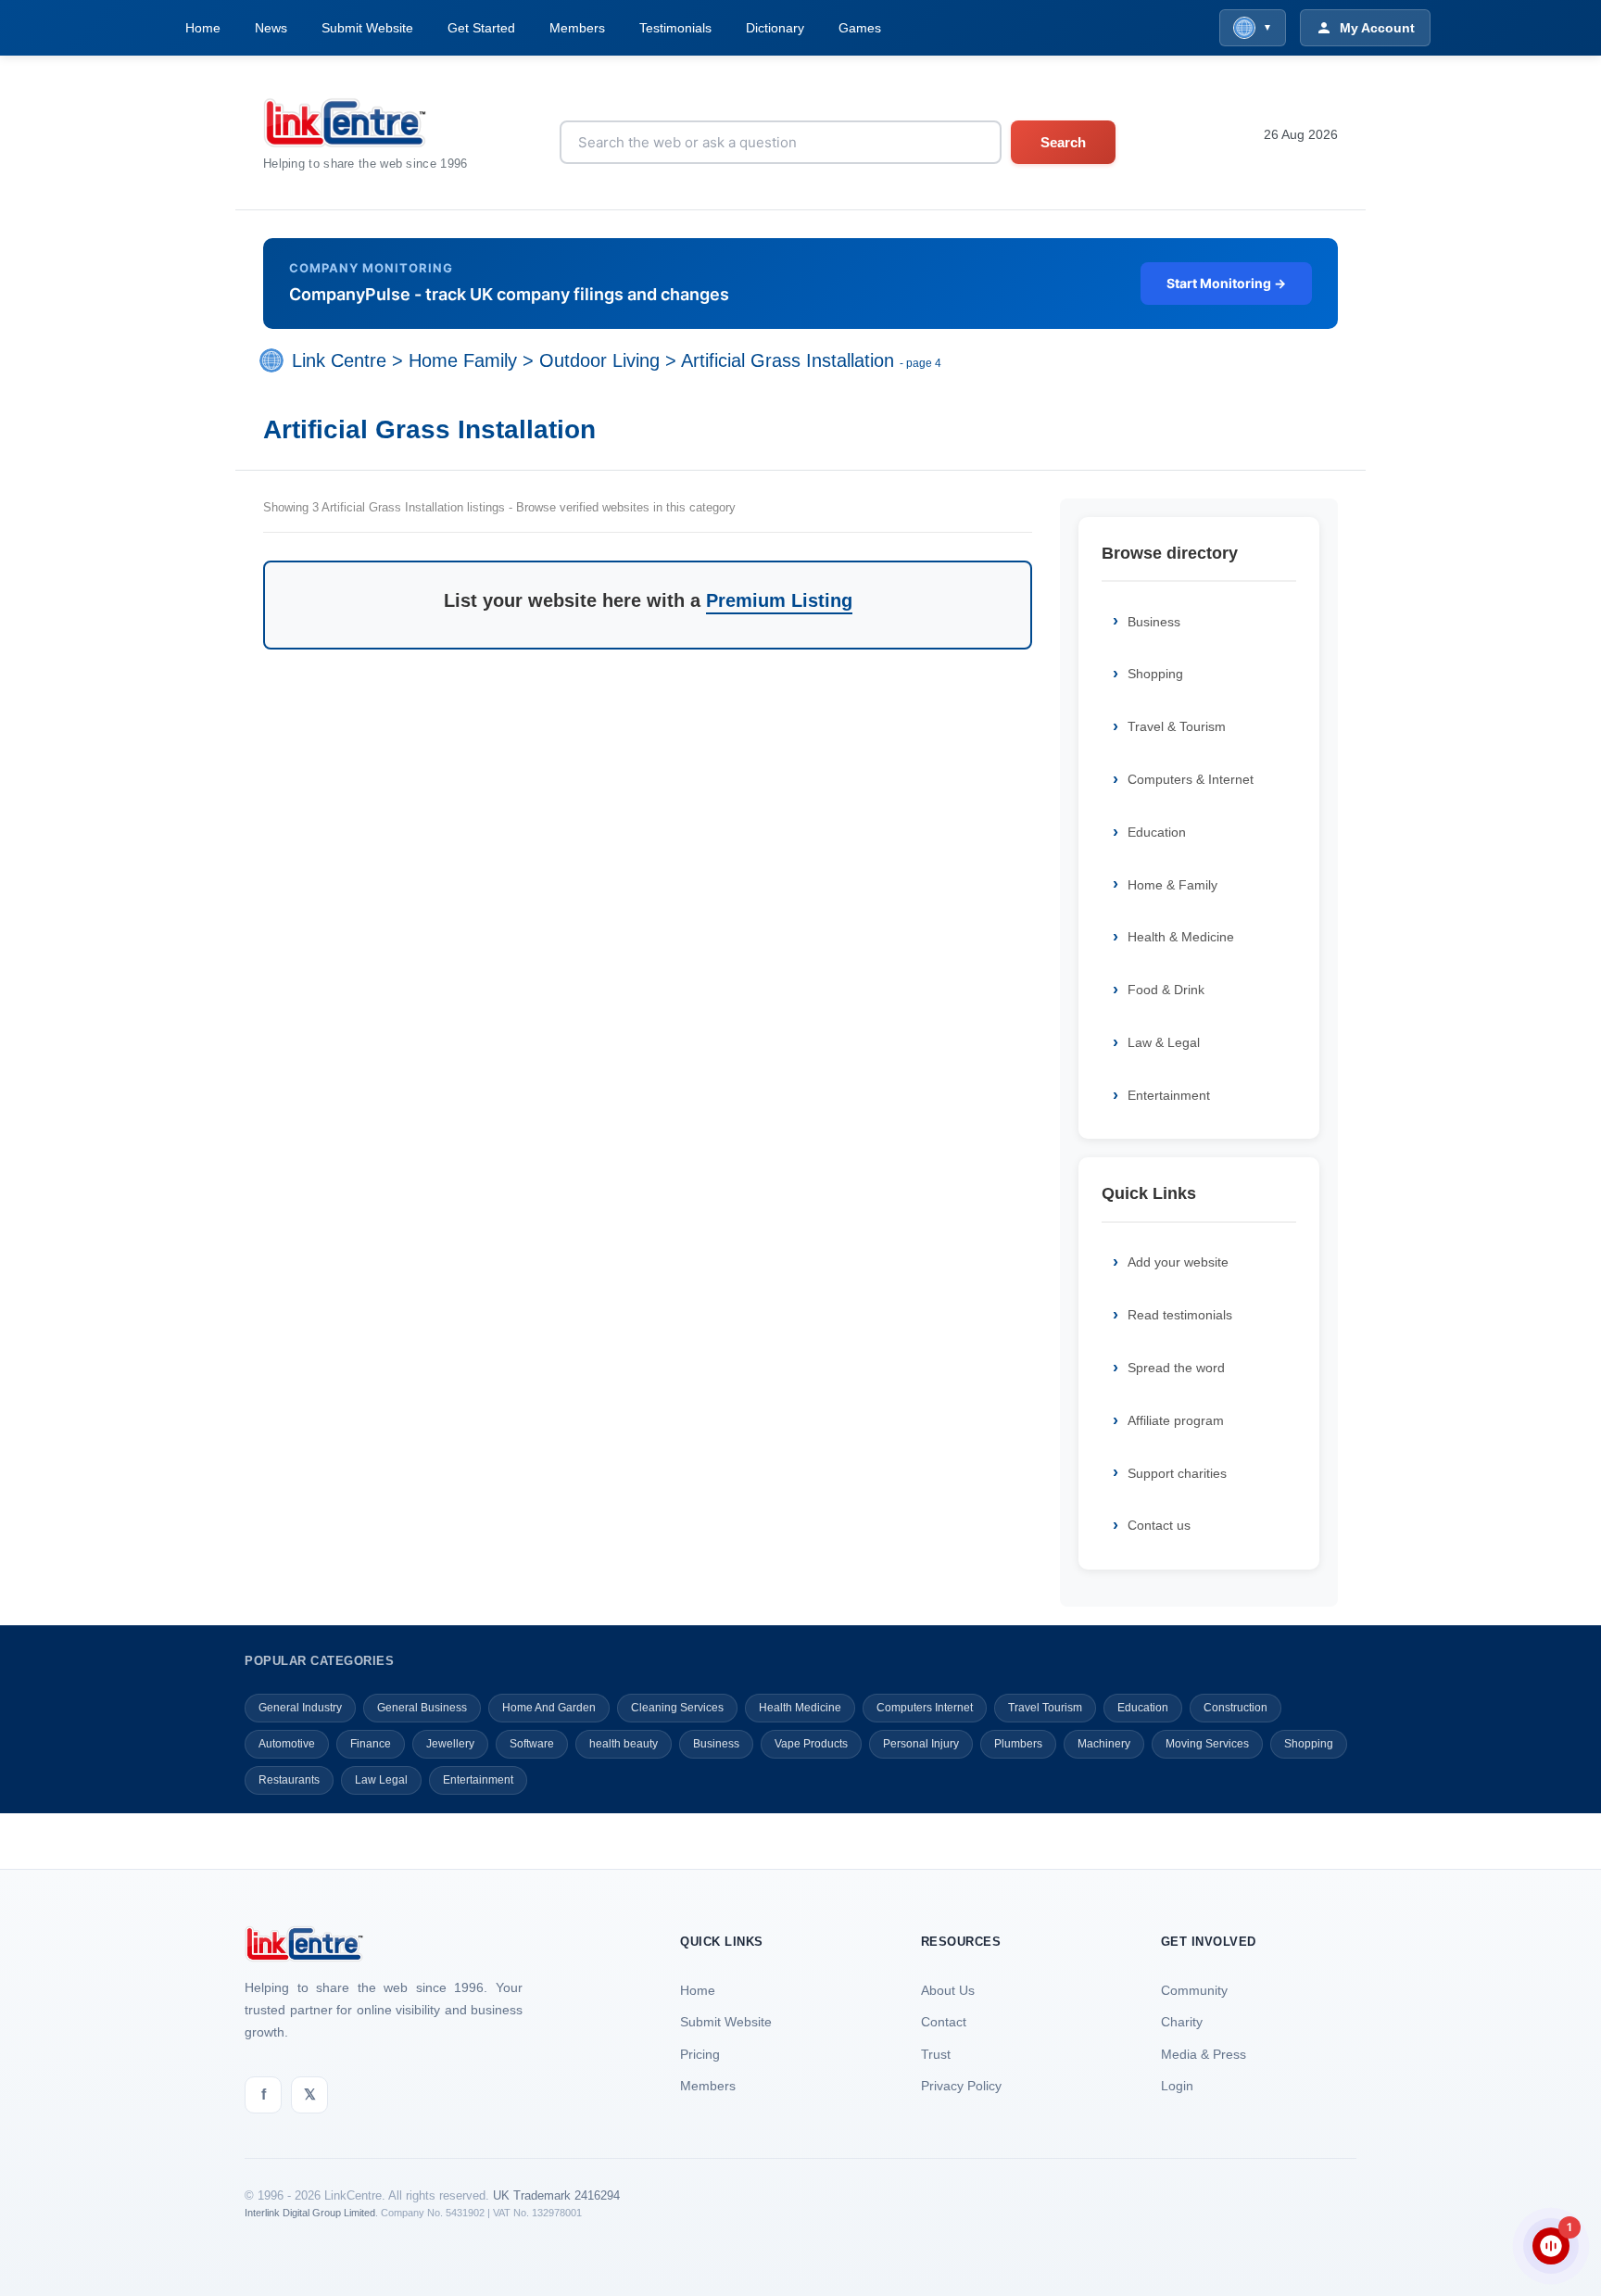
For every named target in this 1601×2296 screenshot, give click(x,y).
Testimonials (675, 28)
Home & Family (1172, 885)
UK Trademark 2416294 (556, 2195)
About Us (948, 1990)
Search (1063, 142)
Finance (371, 1744)
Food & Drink (1166, 990)
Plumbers (1018, 1744)
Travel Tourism (1045, 1708)
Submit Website (367, 28)
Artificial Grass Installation (788, 360)
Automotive (287, 1744)
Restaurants (289, 1780)
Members (577, 28)
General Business (422, 1708)
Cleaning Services (677, 1708)
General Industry (300, 1708)
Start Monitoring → (1226, 283)
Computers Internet (925, 1708)
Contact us (1159, 1525)
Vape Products (811, 1744)
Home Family (463, 360)
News (271, 28)
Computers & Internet (1191, 779)
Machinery (1104, 1744)
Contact (944, 2022)
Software (532, 1744)
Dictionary (775, 28)
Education (1157, 832)
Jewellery (450, 1744)
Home (203, 28)
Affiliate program (1176, 1420)
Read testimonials (1180, 1315)
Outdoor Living (599, 360)
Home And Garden (549, 1708)
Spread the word (1176, 1368)
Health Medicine (800, 1708)
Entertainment (1169, 1095)
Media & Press (1204, 2054)
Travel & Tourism (1177, 726)
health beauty (624, 1744)
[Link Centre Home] (366, 123)
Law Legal (381, 1780)
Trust (936, 2054)
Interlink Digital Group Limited (310, 2213)
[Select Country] (275, 360)
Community (1194, 1990)
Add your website (1178, 1262)
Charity (1182, 2022)
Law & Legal (1164, 1042)
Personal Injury (921, 1744)
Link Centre (339, 360)
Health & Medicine (1181, 937)
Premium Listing (779, 600)
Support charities (1177, 1473)
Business (1154, 622)
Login (1177, 2086)
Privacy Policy (961, 2086)
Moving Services (1207, 1744)
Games (860, 28)
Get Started (481, 28)
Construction (1235, 1708)
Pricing (700, 2054)
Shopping (1155, 674)
